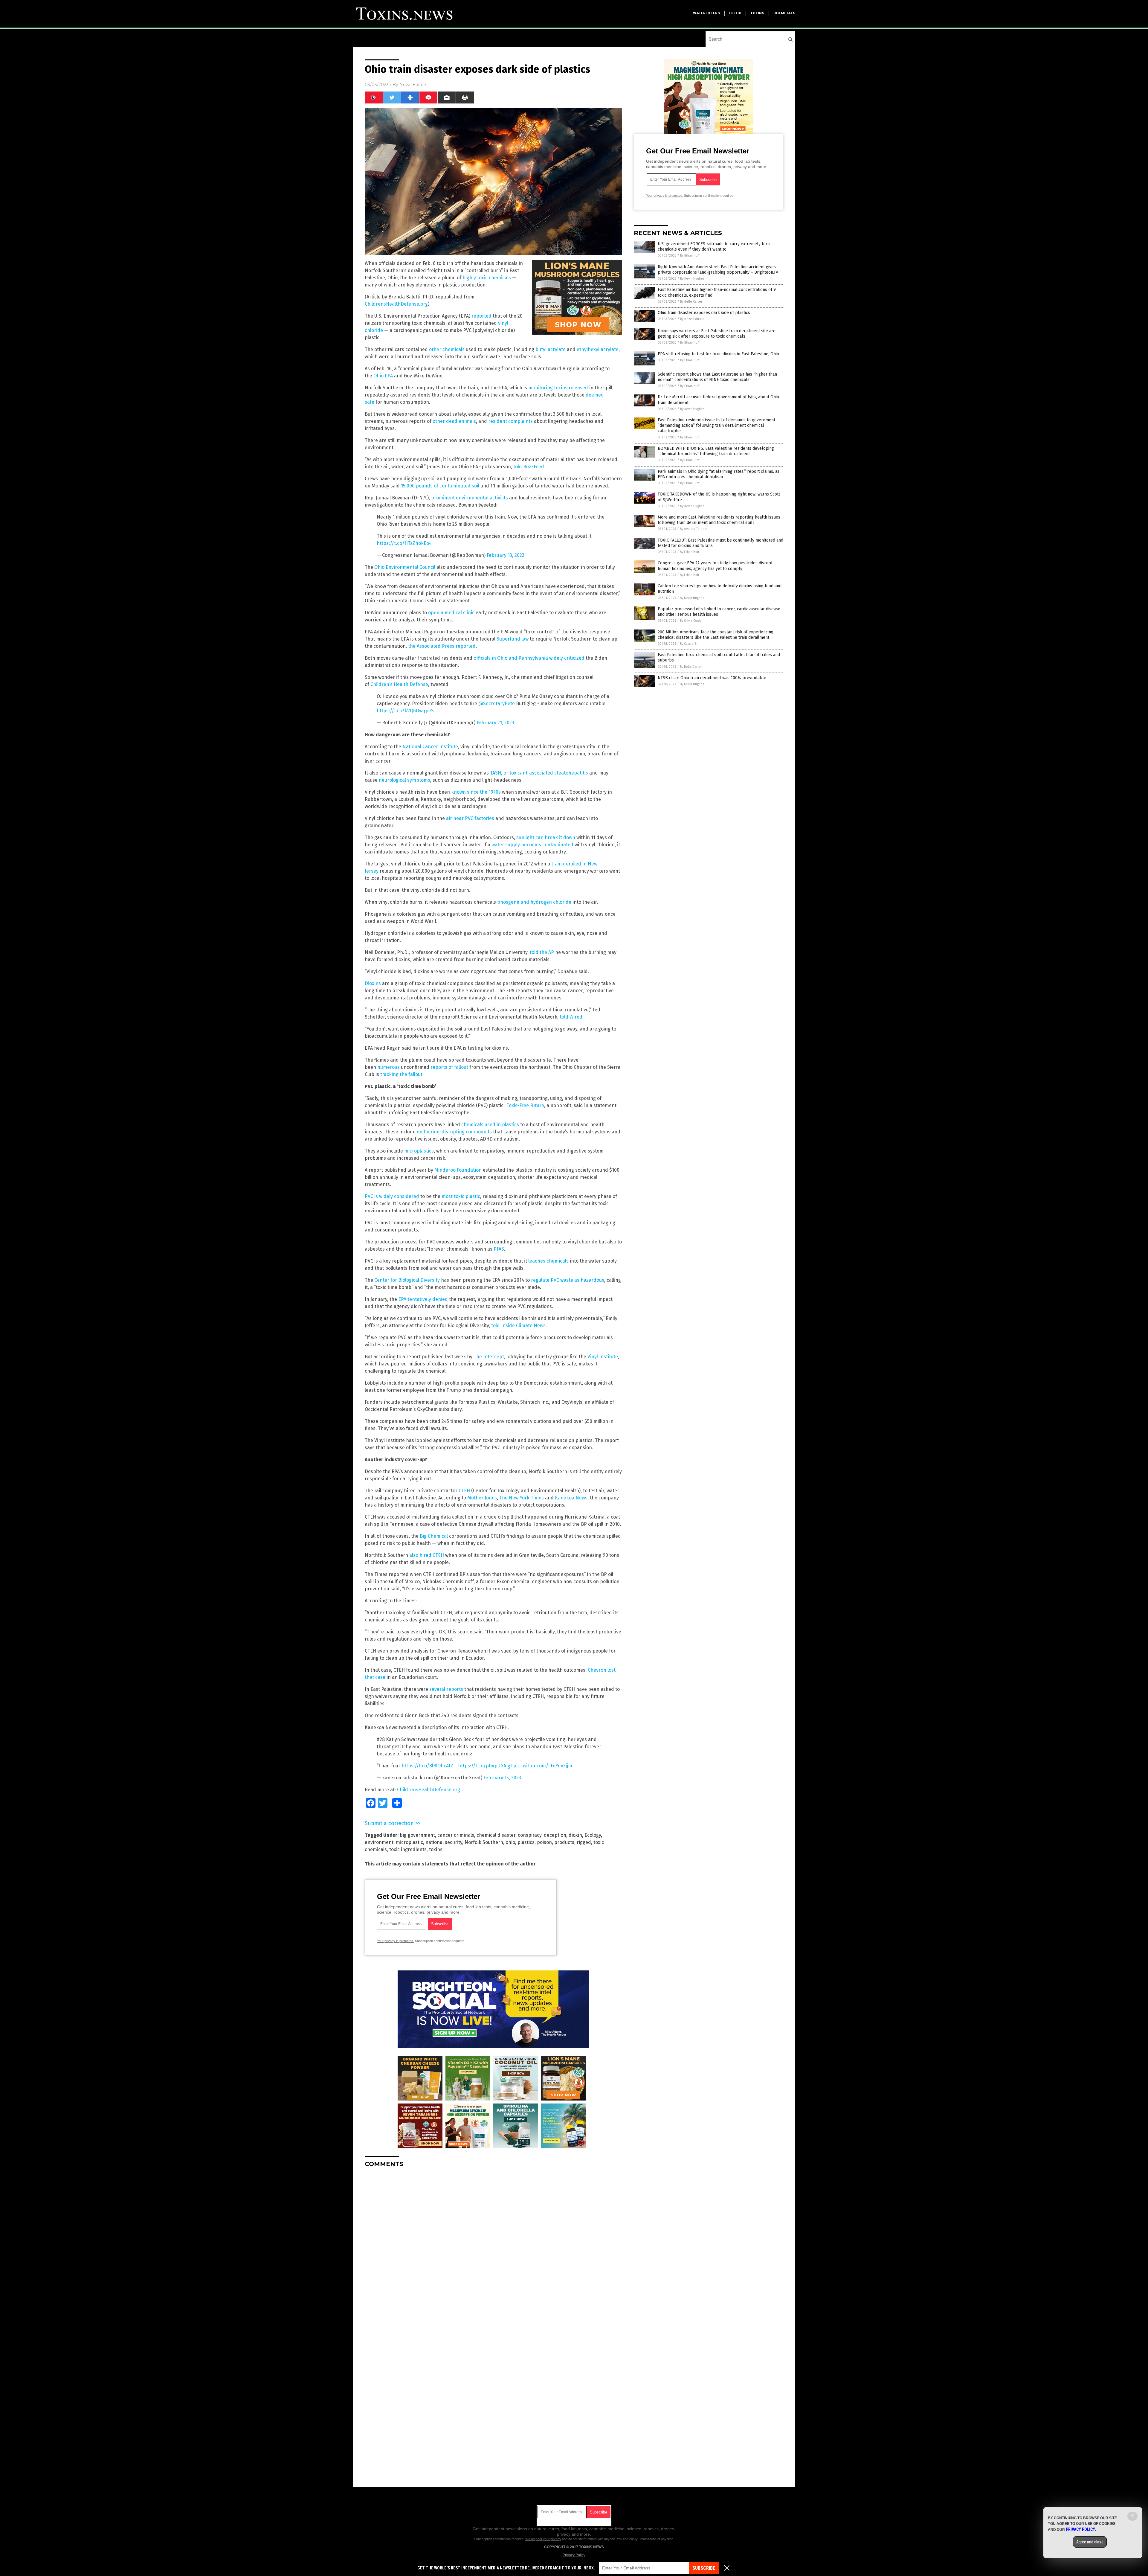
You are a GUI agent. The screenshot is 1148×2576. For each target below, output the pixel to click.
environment (379, 1842)
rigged (584, 1842)
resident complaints (510, 421)
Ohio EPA (383, 376)
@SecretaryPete (497, 704)
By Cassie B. (689, 644)
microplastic (409, 1842)
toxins (757, 13)
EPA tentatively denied (423, 1299)
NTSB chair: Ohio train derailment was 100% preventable (712, 678)
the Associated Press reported (442, 646)
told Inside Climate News (518, 1326)
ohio (510, 1842)
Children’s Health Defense (399, 684)
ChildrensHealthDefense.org (396, 304)
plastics (526, 1842)
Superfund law (513, 639)
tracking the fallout (401, 1074)
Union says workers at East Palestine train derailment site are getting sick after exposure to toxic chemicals (717, 334)
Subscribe (704, 2568)
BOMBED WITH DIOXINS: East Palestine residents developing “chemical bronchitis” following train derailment (716, 451)
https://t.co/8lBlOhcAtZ (427, 1766)
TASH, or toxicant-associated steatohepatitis (539, 773)
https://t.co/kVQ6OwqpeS (405, 711)
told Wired (571, 1017)
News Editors (413, 85)
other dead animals (454, 421)
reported (481, 316)
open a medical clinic (451, 613)
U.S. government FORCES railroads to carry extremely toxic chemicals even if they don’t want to (714, 247)
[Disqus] (493, 2247)
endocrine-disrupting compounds (454, 1132)
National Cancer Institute (430, 747)
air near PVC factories (470, 818)
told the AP (542, 952)
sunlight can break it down (546, 837)
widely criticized (567, 658)
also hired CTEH (427, 1555)
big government (417, 1835)
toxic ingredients (408, 1849)
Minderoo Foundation (458, 1170)
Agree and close (1090, 2542)
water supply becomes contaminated (532, 845)
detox (735, 13)
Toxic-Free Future (525, 1105)
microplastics (419, 1151)
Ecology (593, 1835)
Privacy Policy (574, 2555)
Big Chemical (434, 1536)
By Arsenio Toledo (693, 529)
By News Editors (692, 319)
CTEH (464, 1491)
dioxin (575, 1835)
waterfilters (706, 13)
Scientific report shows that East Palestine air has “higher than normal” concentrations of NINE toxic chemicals (717, 377)
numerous (388, 1067)
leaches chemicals (548, 1261)
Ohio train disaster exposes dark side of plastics (704, 313)
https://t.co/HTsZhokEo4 (404, 543)
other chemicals (447, 349)
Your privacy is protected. (396, 1941)
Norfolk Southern (484, 1842)
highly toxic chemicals (487, 278)
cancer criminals (456, 1835)
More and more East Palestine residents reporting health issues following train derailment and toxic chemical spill (719, 520)
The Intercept (489, 1357)
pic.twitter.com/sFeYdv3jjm (543, 1766)
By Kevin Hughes (692, 279)
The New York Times (522, 1498)
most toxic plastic (461, 1196)
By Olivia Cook (690, 621)
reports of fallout (449, 1067)
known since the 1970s (476, 792)
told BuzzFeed (529, 467)
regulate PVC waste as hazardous (568, 1280)
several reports (446, 1689)
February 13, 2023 (506, 555)
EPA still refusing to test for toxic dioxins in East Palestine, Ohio (718, 354)
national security (444, 1842)
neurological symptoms (404, 780)
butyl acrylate (551, 349)
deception (555, 1835)
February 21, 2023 (495, 723)
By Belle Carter (691, 302)
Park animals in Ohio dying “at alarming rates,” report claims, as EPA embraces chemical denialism (719, 474)
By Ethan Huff (690, 256)
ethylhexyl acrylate (598, 349)
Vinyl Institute (603, 1357)
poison (544, 1842)
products (564, 1842)
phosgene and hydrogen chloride (534, 902)
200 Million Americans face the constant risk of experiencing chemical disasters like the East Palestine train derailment (716, 635)
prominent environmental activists (470, 498)
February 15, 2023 (502, 1778)
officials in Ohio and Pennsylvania (511, 658)
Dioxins (373, 983)
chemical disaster (496, 1835)
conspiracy (530, 1835)
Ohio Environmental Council (405, 567)
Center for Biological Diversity (407, 1280)
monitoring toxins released (558, 388)
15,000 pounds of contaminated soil (440, 486)
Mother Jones (482, 1498)
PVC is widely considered (392, 1196)
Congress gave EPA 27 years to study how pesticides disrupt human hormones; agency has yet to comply (715, 566)
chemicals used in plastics (490, 1125)
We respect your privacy (543, 2539)
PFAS (499, 1249)
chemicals (784, 13)
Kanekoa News (571, 1498)
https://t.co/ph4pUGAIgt (485, 1766)
